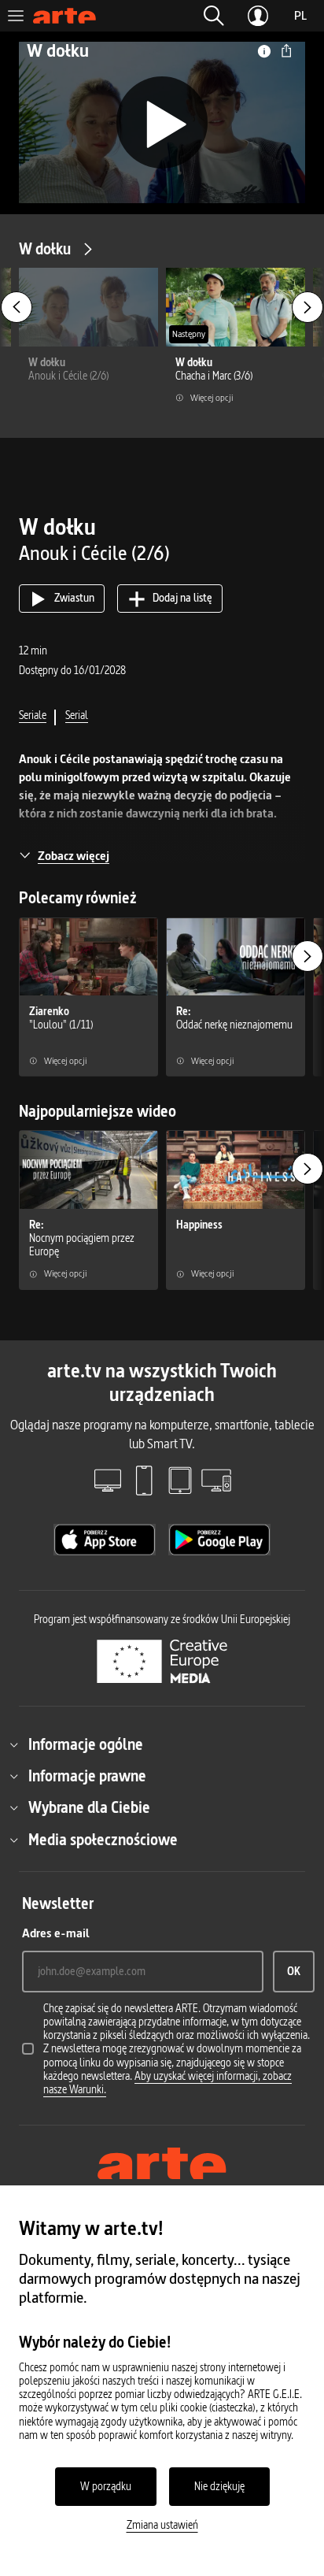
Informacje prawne (87, 1776)
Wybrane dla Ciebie (89, 1807)
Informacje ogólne (86, 1744)
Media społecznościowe (103, 1840)
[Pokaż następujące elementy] (307, 307)
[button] (214, 16)
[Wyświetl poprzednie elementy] (17, 307)
